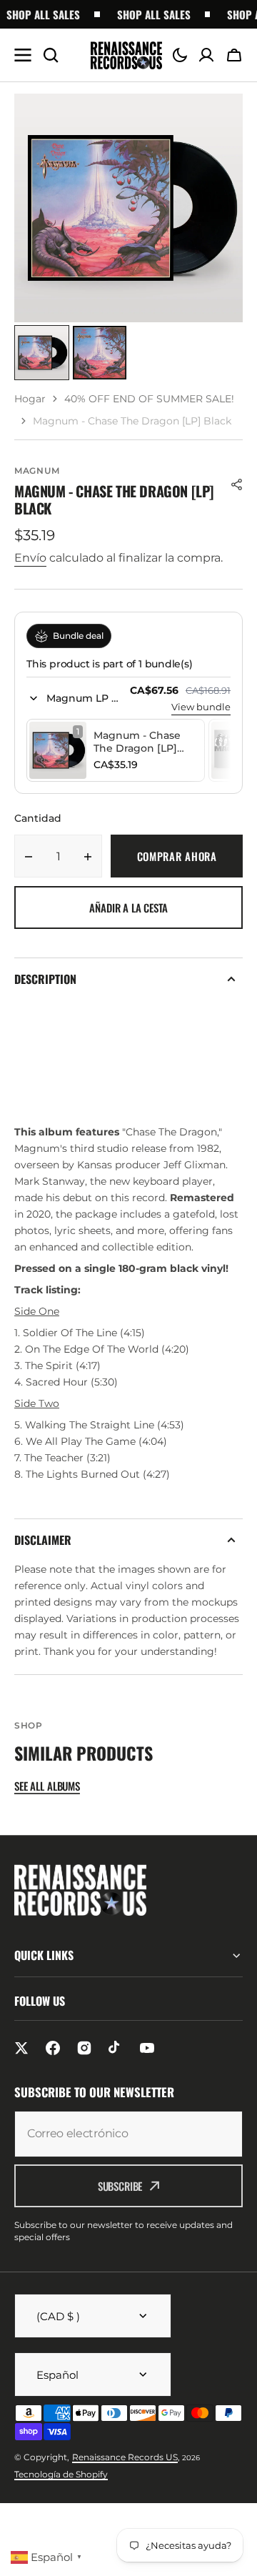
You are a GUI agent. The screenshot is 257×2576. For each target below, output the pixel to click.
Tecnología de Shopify (61, 2474)
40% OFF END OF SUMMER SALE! (149, 399)
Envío (30, 558)
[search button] (51, 55)
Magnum (37, 471)
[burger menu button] (23, 55)
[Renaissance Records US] (126, 55)
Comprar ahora (177, 856)
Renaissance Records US (125, 2457)
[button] (180, 55)
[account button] (206, 55)
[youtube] (147, 2048)
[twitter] (21, 2048)
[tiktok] (116, 2048)
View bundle (201, 707)
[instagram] (84, 2048)
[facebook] (53, 2048)
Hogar (30, 399)
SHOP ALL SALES (147, 14)
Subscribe (120, 2186)
